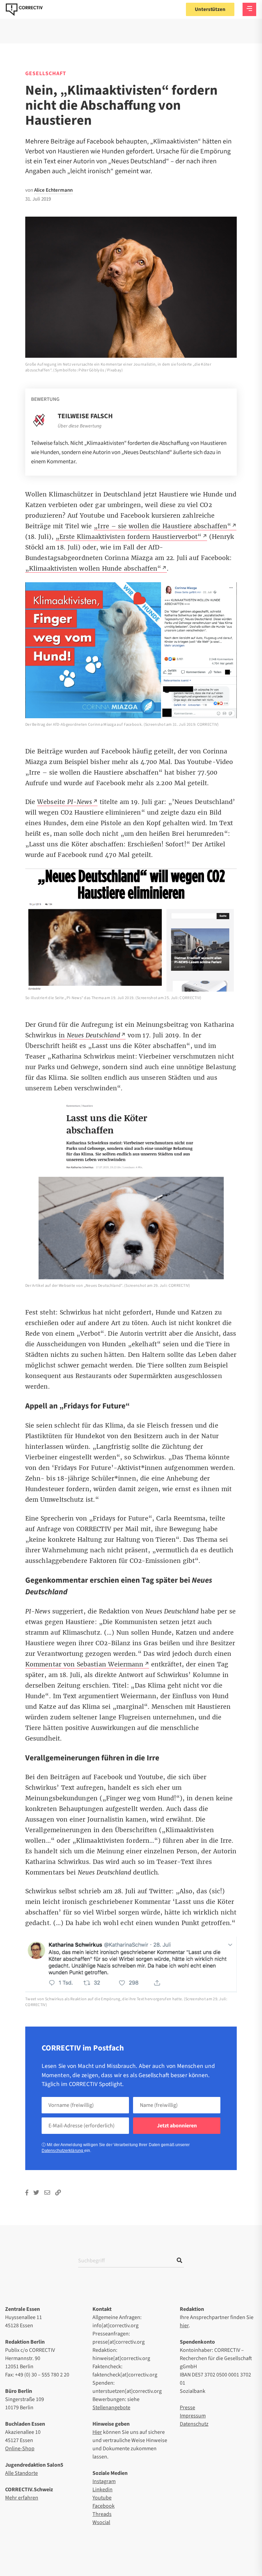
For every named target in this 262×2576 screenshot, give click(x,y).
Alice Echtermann (53, 190)
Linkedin (103, 2490)
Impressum (193, 2416)
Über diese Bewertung (79, 426)
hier (184, 2326)
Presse (187, 2408)
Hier (97, 2432)
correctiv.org (24, 10)
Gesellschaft (46, 73)
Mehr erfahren (22, 2498)
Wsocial (101, 2522)
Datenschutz (194, 2424)
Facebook (104, 2506)
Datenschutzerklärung (63, 2151)
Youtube (102, 2498)
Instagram (104, 2481)
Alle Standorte (21, 2473)
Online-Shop (20, 2449)
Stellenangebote (111, 2408)
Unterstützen (210, 9)
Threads (102, 2514)
